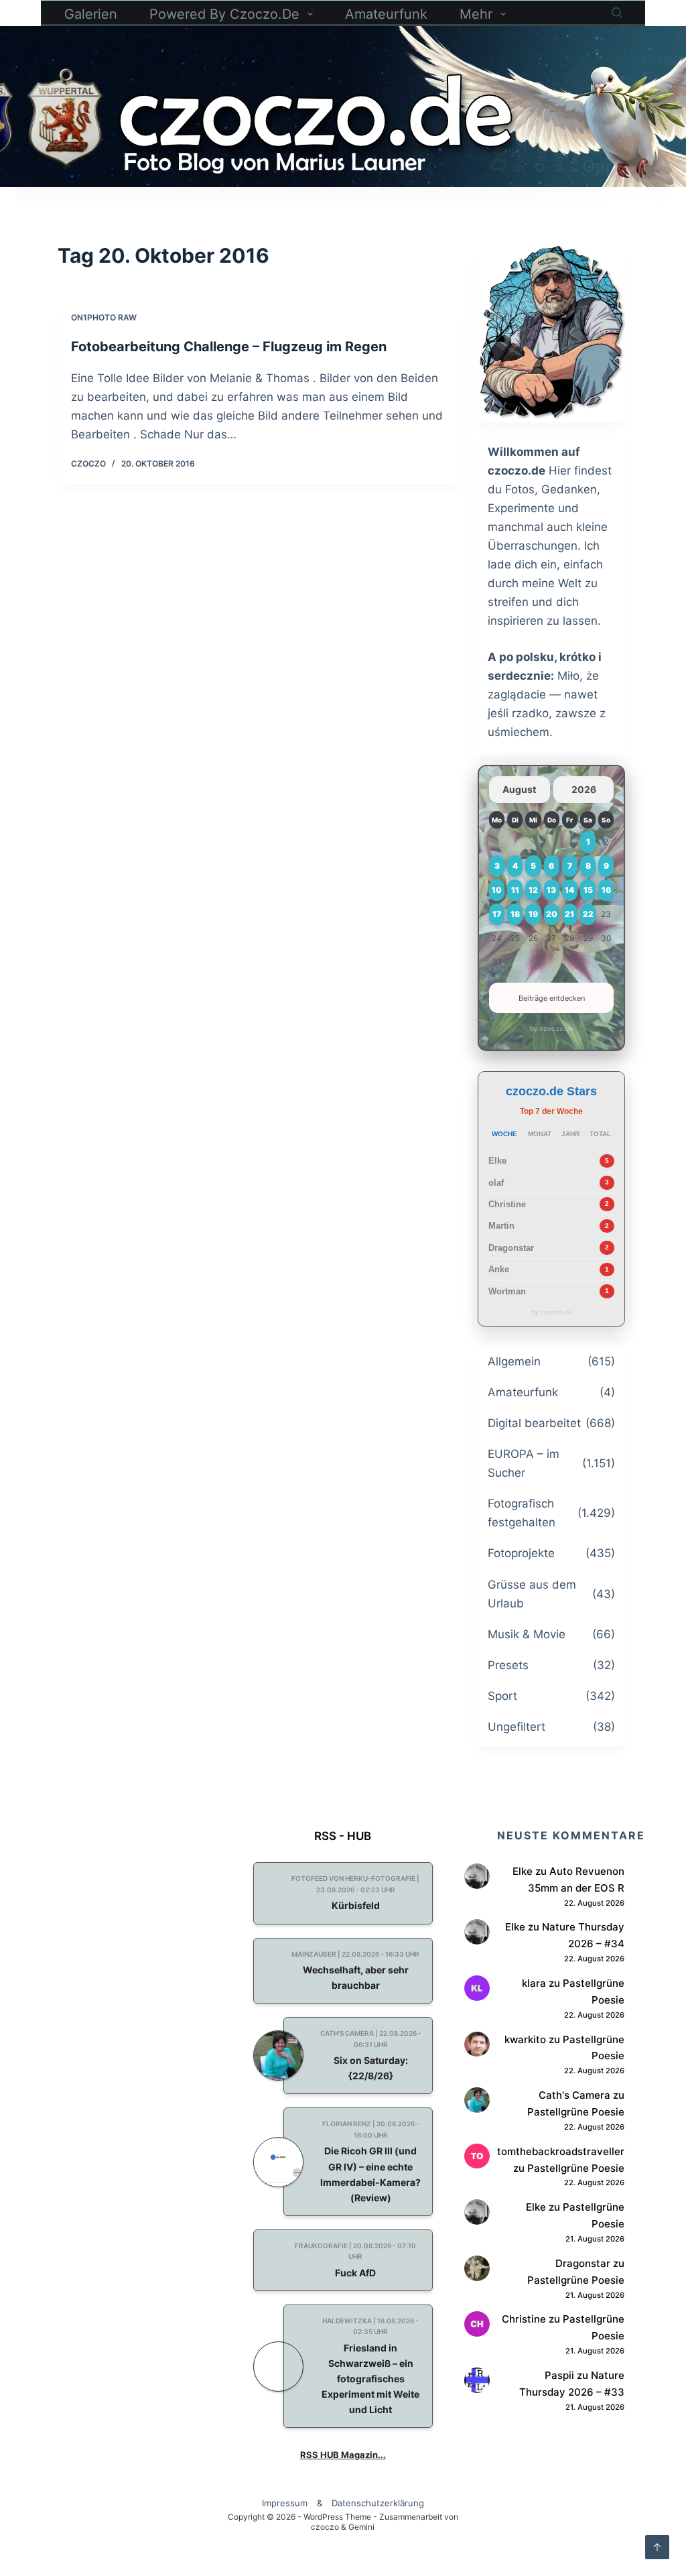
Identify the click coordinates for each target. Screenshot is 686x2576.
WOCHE (504, 1134)
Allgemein (514, 1361)
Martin (501, 1226)
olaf (496, 1183)
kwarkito (525, 2039)
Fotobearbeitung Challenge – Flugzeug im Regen (229, 347)
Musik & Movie (527, 1634)
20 (552, 914)
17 (497, 914)
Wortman (507, 1291)
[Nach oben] (657, 2547)
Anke (499, 1269)
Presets (508, 1665)
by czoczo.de (552, 1028)
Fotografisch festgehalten (522, 1513)
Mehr (476, 14)
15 (588, 890)
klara (534, 1983)
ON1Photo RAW (104, 317)
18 (515, 914)
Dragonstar (511, 1248)
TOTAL (600, 1134)
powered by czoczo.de (224, 14)
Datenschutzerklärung (378, 2503)
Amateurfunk (386, 14)
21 (569, 914)
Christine (507, 1204)
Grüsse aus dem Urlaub (532, 1594)
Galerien (91, 14)
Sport (502, 1696)
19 (533, 914)
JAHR (570, 1134)
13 (551, 890)
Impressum (285, 2503)
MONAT (540, 1134)
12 (533, 890)
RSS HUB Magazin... (343, 2455)
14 (569, 890)
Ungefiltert (517, 1727)
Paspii (559, 2375)
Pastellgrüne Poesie (576, 2112)
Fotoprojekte (521, 1553)
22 (588, 914)
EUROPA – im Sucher (524, 1463)
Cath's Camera (574, 2095)
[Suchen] (617, 12)
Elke (497, 1161)
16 (606, 890)
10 (497, 890)
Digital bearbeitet (534, 1423)
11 (515, 890)
